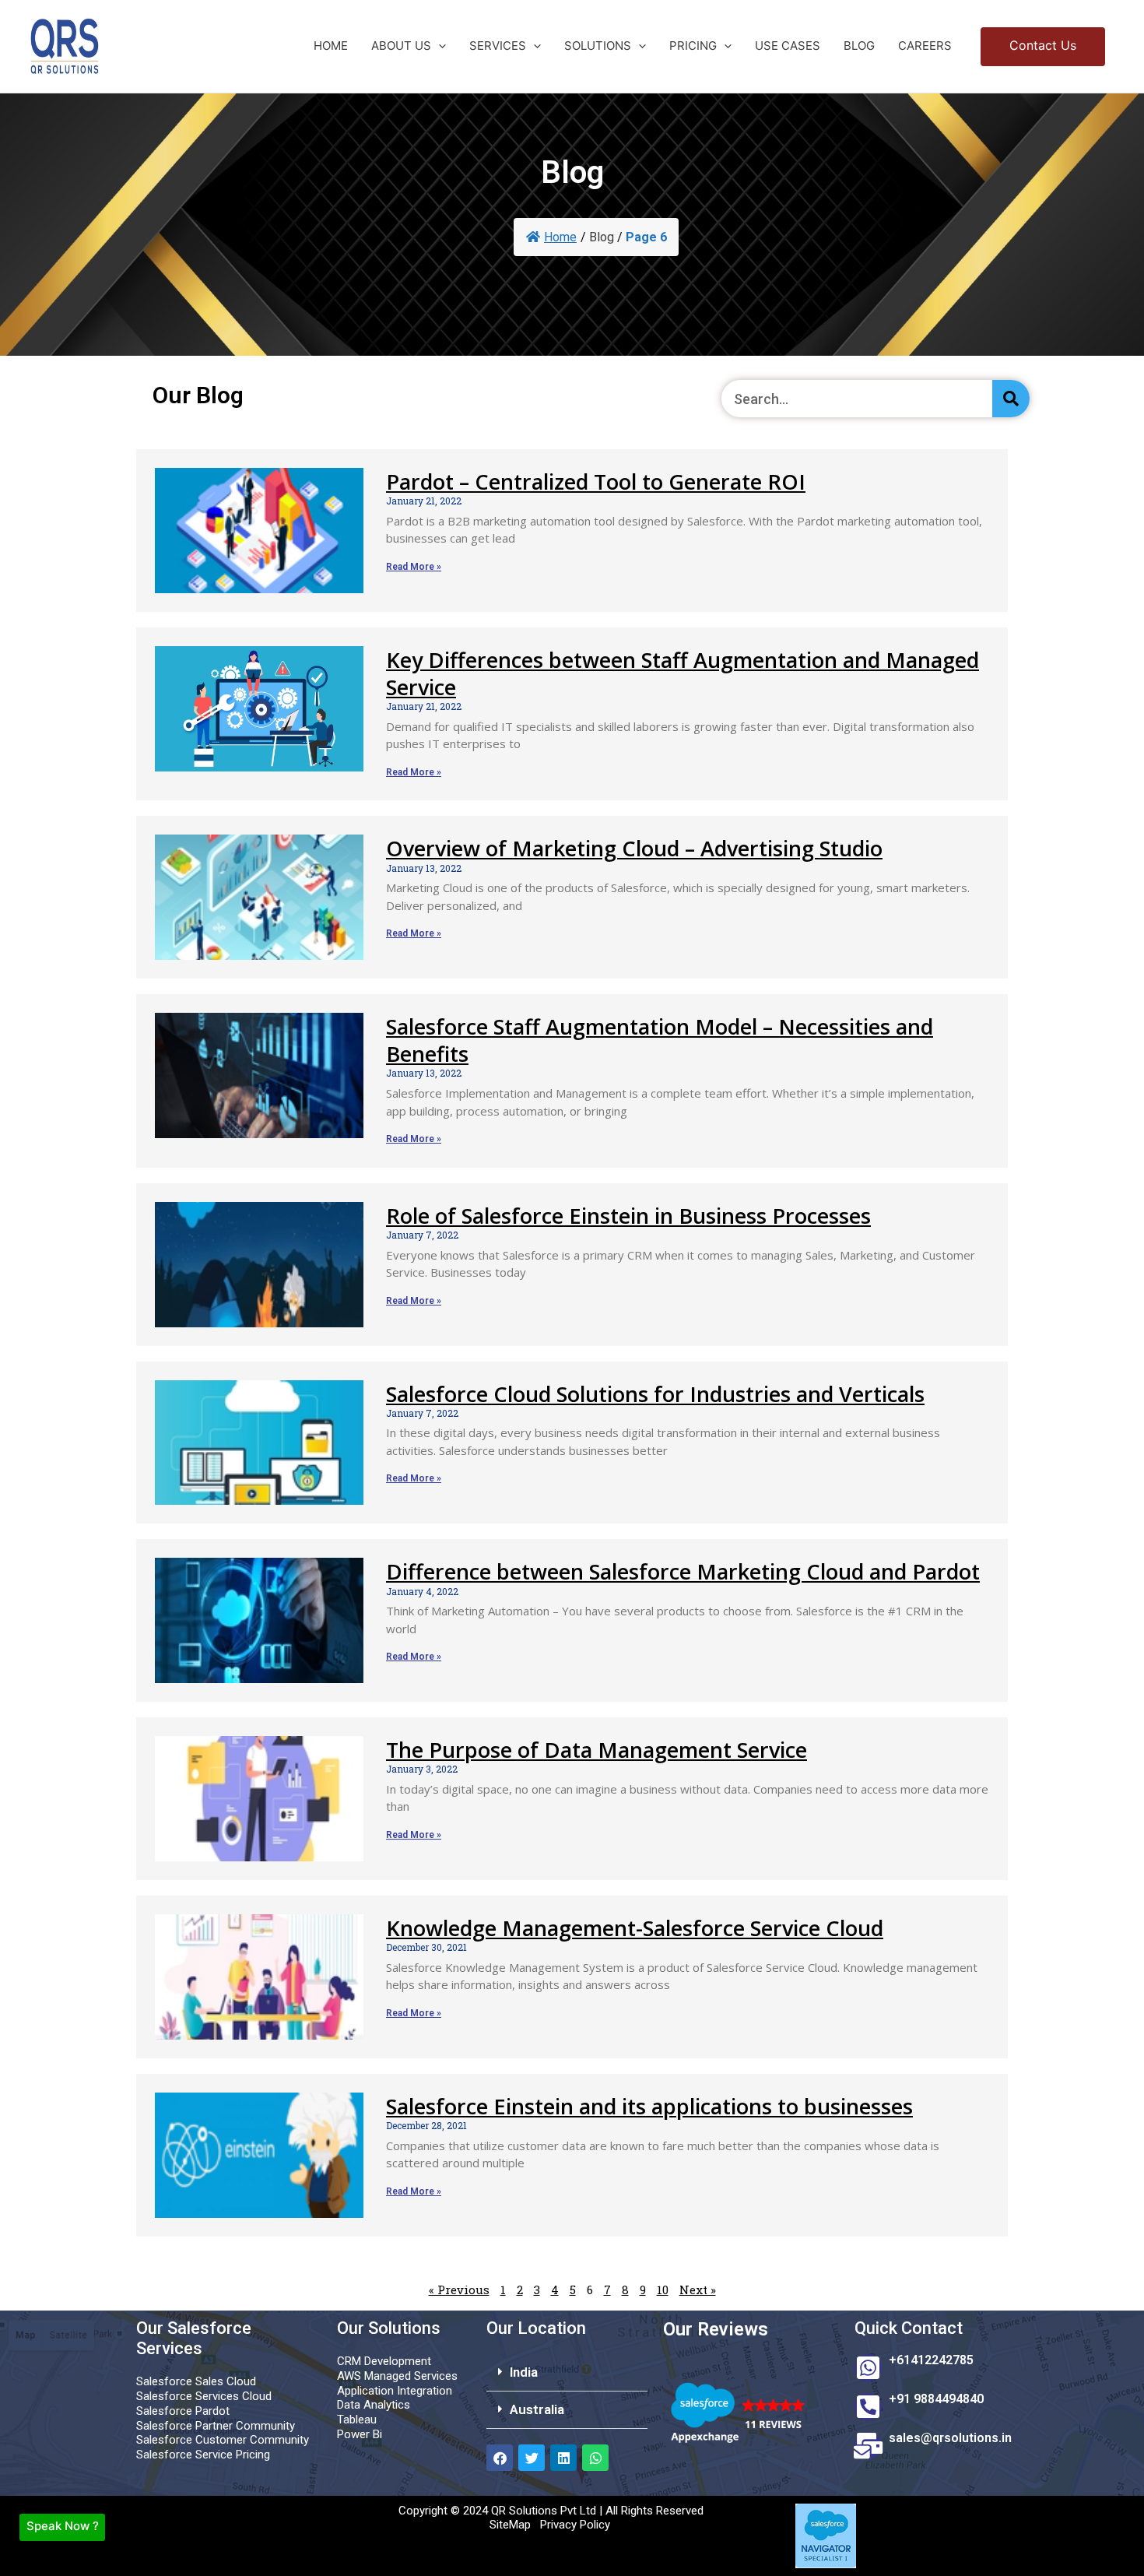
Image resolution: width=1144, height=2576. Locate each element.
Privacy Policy (575, 2525)
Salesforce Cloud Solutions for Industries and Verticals (655, 1394)
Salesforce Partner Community (216, 2426)
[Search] (1011, 399)
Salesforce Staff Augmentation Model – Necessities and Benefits (660, 1040)
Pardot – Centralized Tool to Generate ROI (596, 481)
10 (663, 2290)
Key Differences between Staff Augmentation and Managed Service (683, 673)
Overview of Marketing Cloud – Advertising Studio (634, 848)
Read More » (414, 567)
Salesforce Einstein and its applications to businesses (649, 2106)
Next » (698, 2290)
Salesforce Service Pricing (203, 2455)
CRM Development (384, 2361)
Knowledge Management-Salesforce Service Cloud (635, 1928)
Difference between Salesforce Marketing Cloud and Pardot (683, 1571)
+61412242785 (931, 2360)
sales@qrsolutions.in (950, 2438)
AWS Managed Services (397, 2376)
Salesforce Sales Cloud (196, 2381)
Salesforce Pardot (183, 2411)
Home (560, 237)
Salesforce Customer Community (223, 2440)
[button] (439, 46)
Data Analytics (374, 2405)
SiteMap (510, 2525)
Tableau (357, 2420)
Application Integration (395, 2391)
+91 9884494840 (936, 2399)
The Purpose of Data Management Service (597, 1750)
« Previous (459, 2290)
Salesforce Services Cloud (204, 2396)
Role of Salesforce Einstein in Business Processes (628, 1216)
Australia (537, 2409)
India (524, 2372)
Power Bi (360, 2434)
